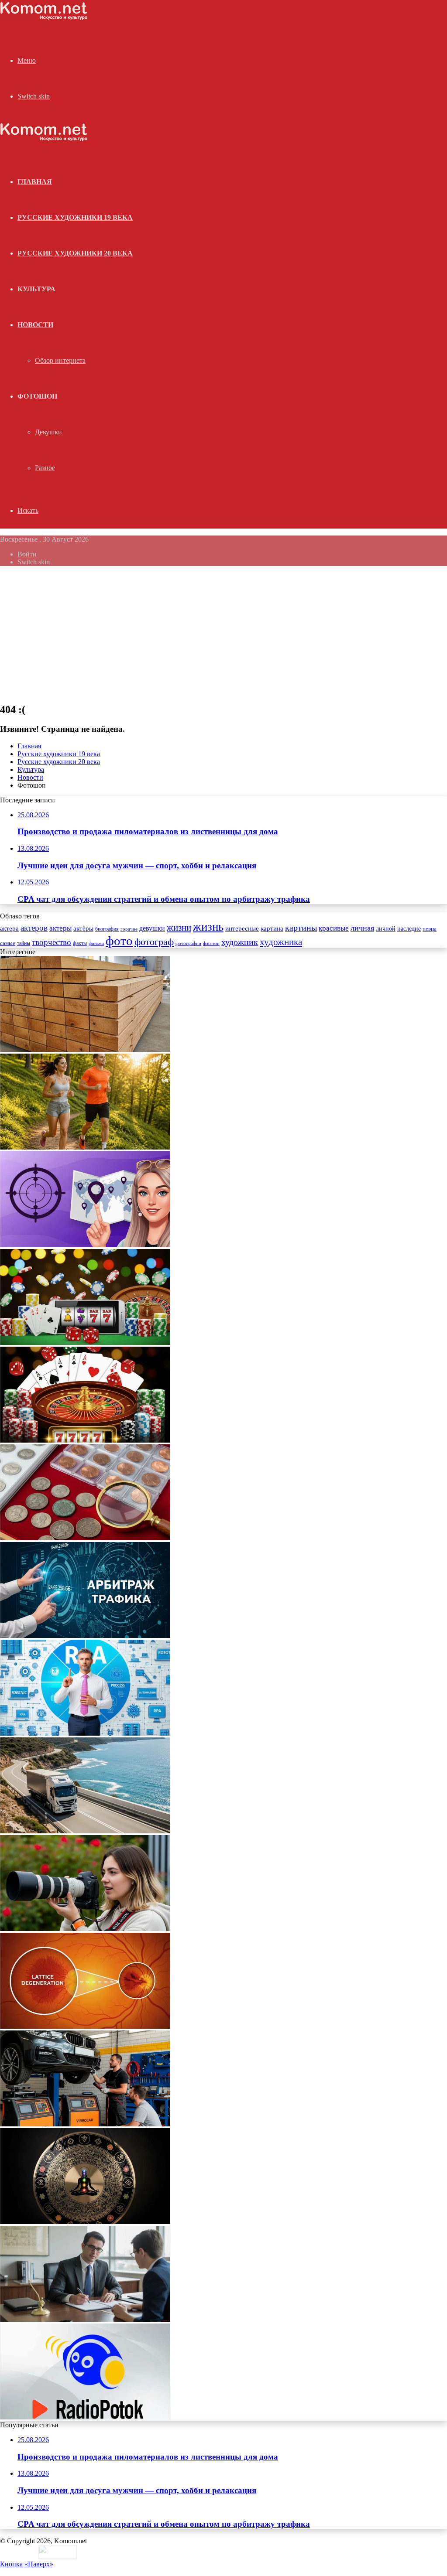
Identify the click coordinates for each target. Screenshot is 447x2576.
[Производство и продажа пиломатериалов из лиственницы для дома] (85, 1049)
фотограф (154, 942)
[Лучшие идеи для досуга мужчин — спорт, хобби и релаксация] (85, 1147)
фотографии (188, 943)
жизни (179, 928)
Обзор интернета (60, 360)
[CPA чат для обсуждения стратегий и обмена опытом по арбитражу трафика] (85, 1245)
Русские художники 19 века (75, 217)
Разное (45, 468)
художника (281, 942)
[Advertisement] (223, 634)
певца (430, 929)
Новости (35, 325)
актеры (60, 928)
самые (8, 943)
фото (119, 941)
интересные (242, 928)
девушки (152, 928)
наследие (409, 929)
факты (80, 943)
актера (9, 928)
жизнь (208, 927)
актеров (34, 928)
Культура (36, 289)
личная (362, 928)
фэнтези (211, 943)
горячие (129, 929)
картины (301, 928)
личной (386, 929)
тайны (24, 943)
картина (272, 928)
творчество (52, 942)
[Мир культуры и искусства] (44, 18)
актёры (83, 928)
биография (107, 929)
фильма (96, 943)
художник (240, 942)
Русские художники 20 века (75, 253)
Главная (29, 746)
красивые (334, 928)
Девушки (48, 432)
